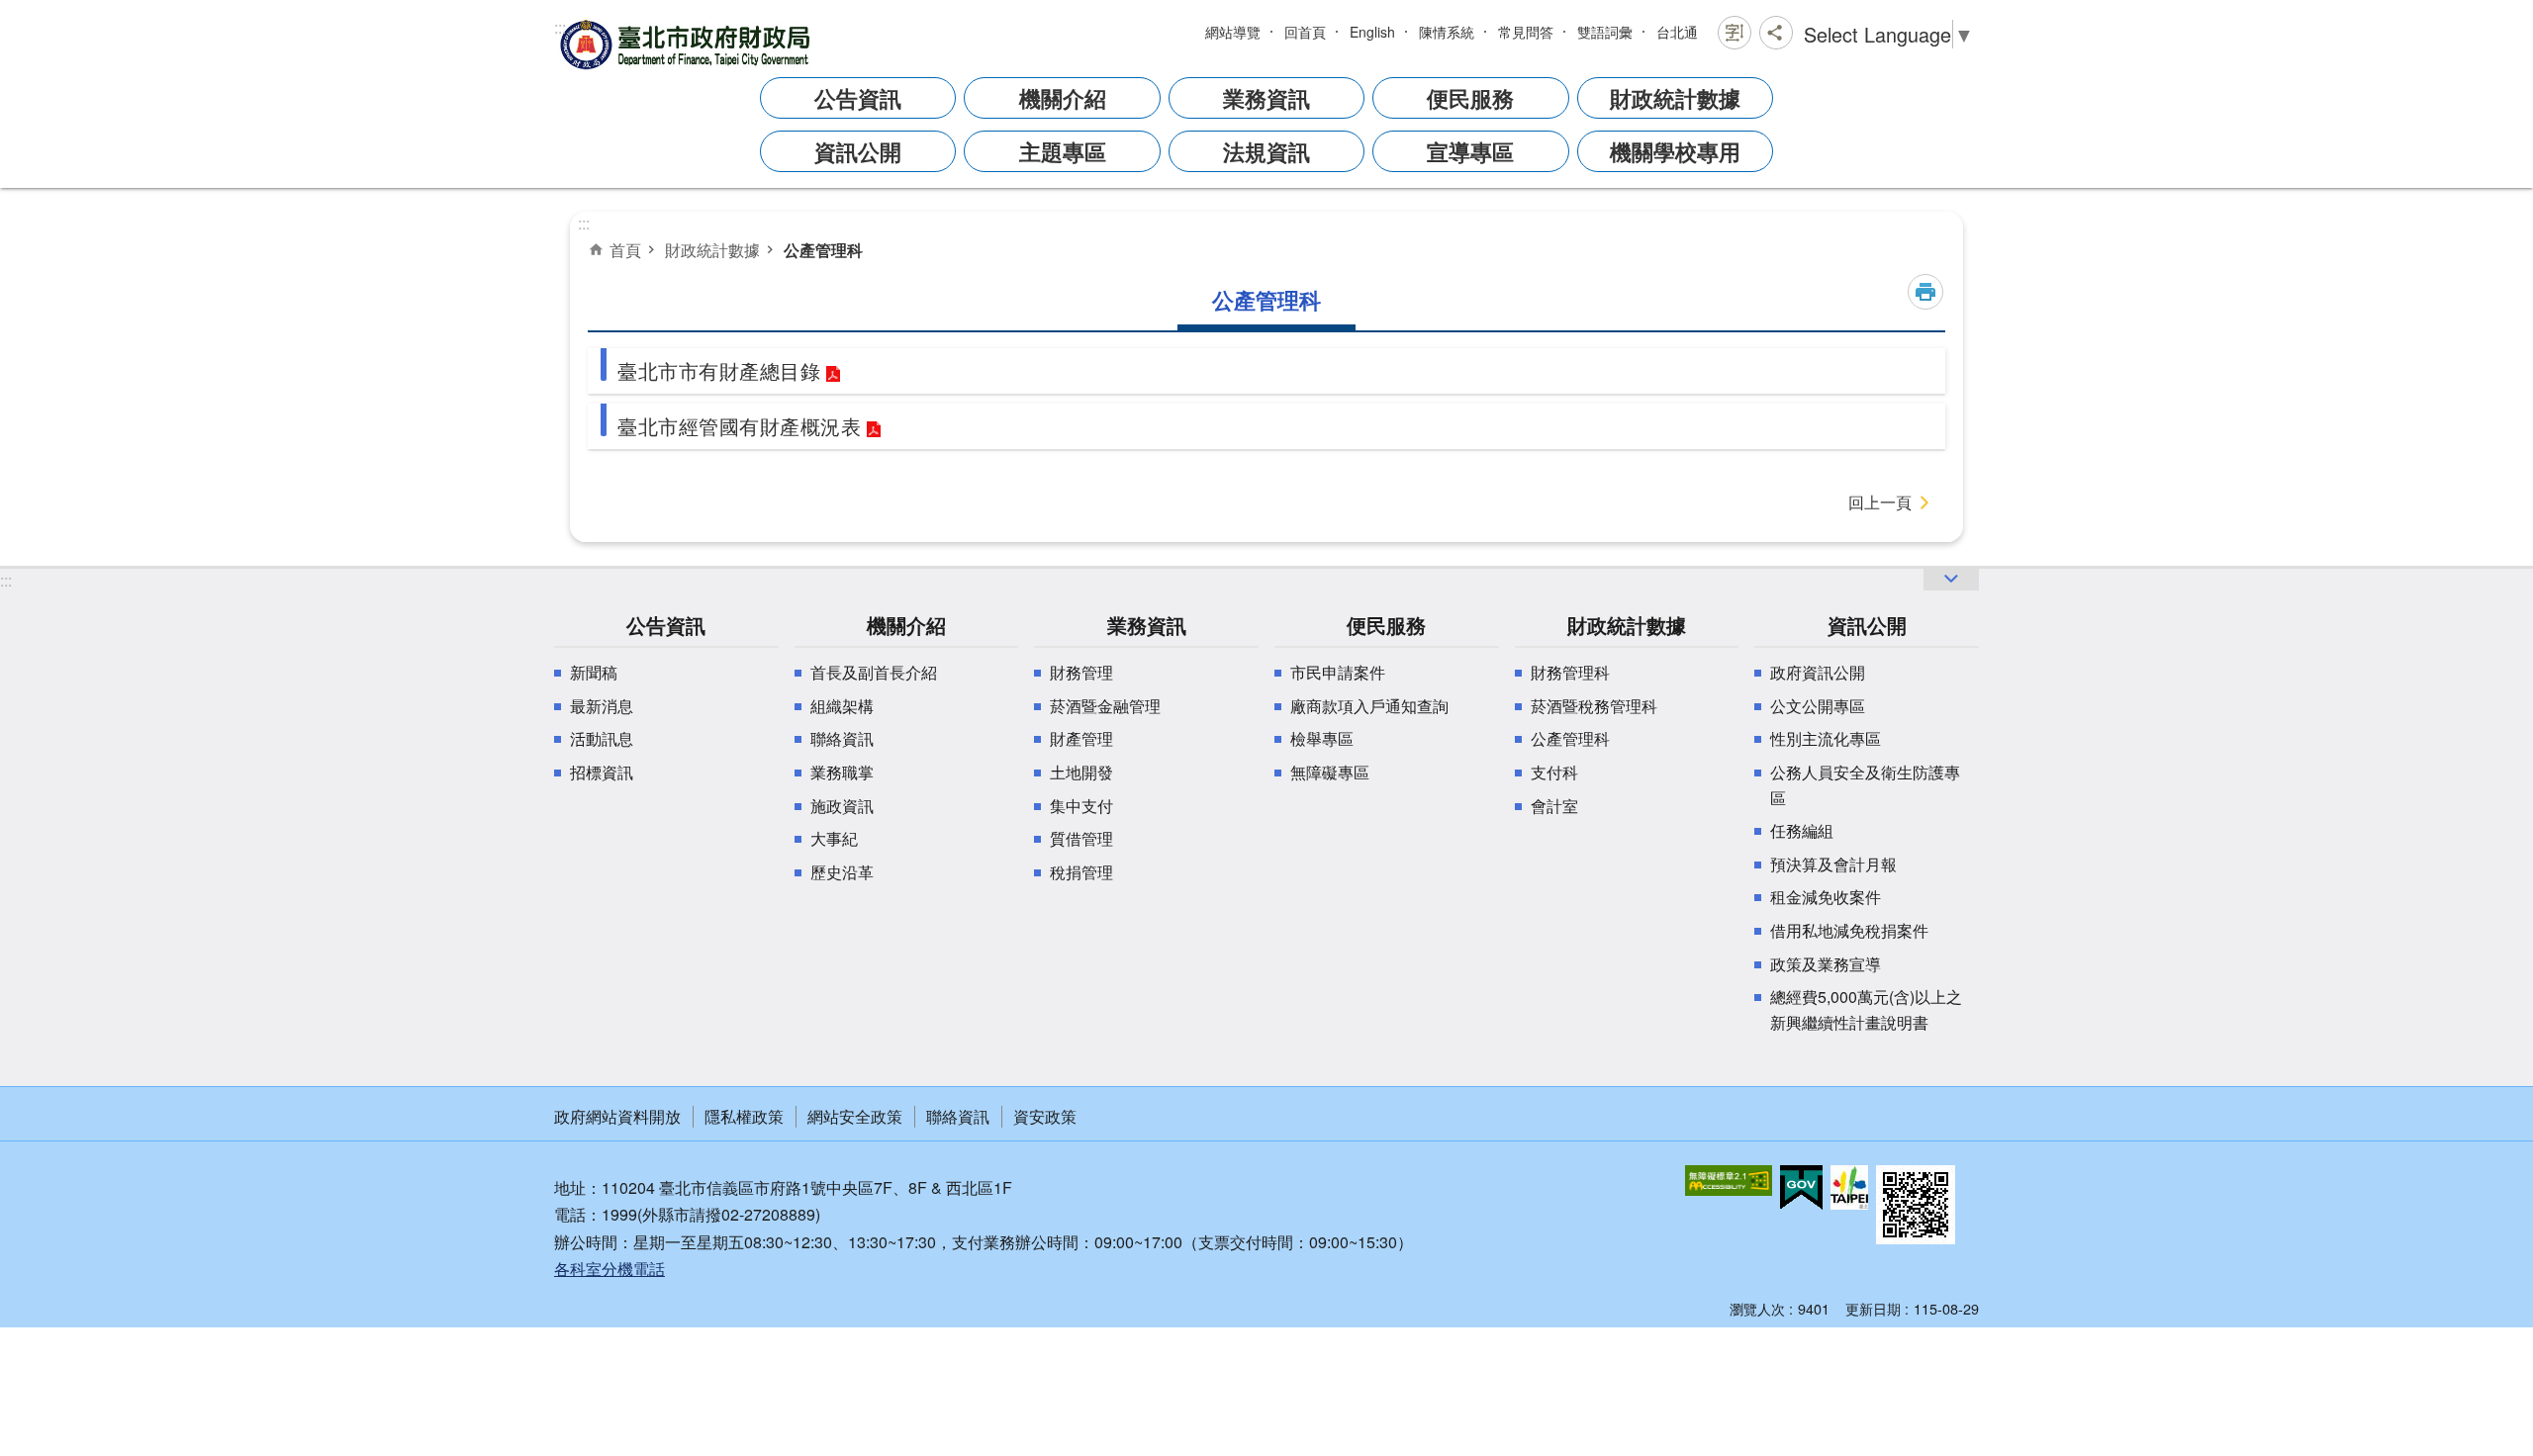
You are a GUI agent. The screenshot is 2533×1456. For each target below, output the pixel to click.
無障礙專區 (1330, 772)
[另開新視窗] (1729, 1181)
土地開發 (1081, 772)
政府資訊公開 (1818, 672)
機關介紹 (906, 625)
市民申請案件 (1338, 672)
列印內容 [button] (1925, 292)
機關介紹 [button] (1063, 98)
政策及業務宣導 (1826, 964)
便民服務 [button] (1470, 98)
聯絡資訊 (842, 738)
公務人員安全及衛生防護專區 (1865, 785)
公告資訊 (666, 625)
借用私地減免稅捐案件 (1849, 930)
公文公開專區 (1818, 706)
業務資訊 (1147, 625)
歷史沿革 (842, 872)
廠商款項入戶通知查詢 (1369, 706)
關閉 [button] (1735, 33)
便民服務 (1386, 625)
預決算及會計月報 (1833, 864)
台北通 (1677, 32)
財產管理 (1081, 738)
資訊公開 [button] (858, 151)
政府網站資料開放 (617, 1116)
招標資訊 (602, 772)
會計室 (1554, 806)
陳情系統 (1447, 32)
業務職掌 (842, 772)
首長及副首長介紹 (874, 672)
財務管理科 (1570, 672)
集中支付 (1081, 806)
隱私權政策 (744, 1116)
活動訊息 (602, 738)
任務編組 (1802, 830)
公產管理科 (823, 250)
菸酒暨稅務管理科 (1594, 706)
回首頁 (1305, 32)
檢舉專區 (1322, 738)
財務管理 (1081, 672)
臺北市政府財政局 (688, 44)
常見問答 (1526, 32)
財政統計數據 (712, 249)
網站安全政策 (855, 1116)
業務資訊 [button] (1266, 98)
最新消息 (602, 706)
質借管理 (1081, 838)
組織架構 (842, 706)
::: (560, 27)
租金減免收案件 (1826, 897)
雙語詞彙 (1605, 32)
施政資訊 (842, 806)
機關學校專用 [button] (1675, 151)
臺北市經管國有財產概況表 (739, 426)
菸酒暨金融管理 (1105, 706)
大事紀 (834, 838)
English (1372, 32)
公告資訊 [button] (858, 98)
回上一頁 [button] (1880, 502)
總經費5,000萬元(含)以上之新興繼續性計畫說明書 (1866, 1009)
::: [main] (584, 223)
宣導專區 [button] (1470, 151)
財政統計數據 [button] (1675, 98)
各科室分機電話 (610, 1269)
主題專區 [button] (1063, 151)
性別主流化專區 (1826, 738)
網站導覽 (1233, 32)
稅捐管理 (1081, 872)
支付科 (1554, 772)
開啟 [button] (1951, 579)
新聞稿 (594, 672)
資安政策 (1045, 1116)
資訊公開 (1867, 625)
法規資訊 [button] (1266, 151)
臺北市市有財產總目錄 (719, 370)
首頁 (625, 249)
